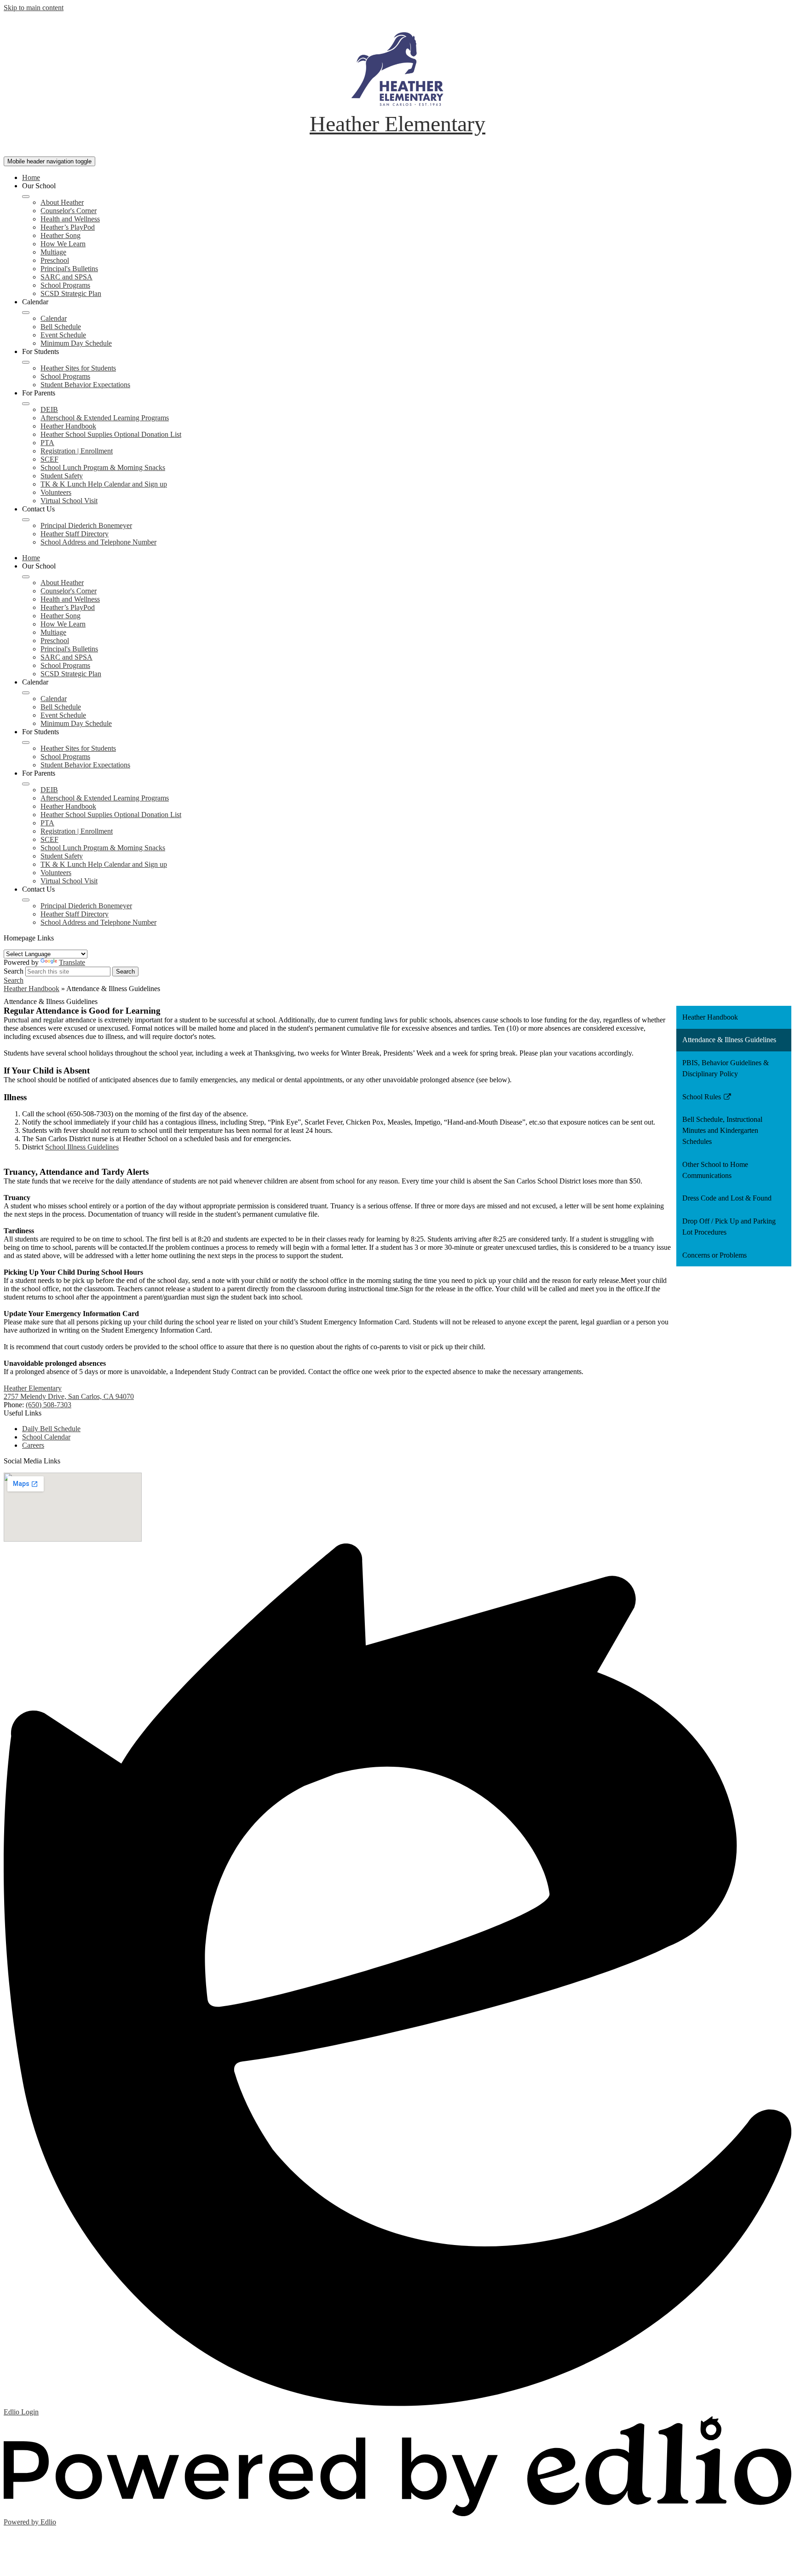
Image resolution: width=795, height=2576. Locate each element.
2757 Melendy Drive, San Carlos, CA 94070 (69, 1396)
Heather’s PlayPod (68, 227)
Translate (72, 962)
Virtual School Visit (69, 501)
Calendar (54, 318)
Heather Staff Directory (75, 534)
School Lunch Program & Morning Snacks (103, 467)
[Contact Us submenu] (26, 520)
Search (14, 971)
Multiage (53, 252)
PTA (47, 443)
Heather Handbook (68, 426)
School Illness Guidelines (82, 1147)
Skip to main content (34, 8)
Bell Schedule (61, 327)
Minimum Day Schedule (76, 343)
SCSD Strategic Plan (71, 293)
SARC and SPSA (66, 277)
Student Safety (62, 476)
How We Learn (63, 244)
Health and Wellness (70, 219)
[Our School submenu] (26, 197)
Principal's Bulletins (69, 269)
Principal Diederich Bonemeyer (86, 525)
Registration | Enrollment (77, 451)
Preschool (55, 260)
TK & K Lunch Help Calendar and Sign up (104, 484)
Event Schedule (63, 335)
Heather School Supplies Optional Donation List (111, 434)
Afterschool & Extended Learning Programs (105, 418)
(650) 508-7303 (49, 1405)
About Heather (62, 202)
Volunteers (56, 492)
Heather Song (60, 235)
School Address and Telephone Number (98, 542)
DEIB (49, 409)
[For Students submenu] (26, 362)
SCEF (49, 459)
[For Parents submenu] (26, 404)
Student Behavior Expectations (85, 385)
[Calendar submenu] (26, 313)
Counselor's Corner (69, 211)
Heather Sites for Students (78, 368)
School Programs (65, 285)
